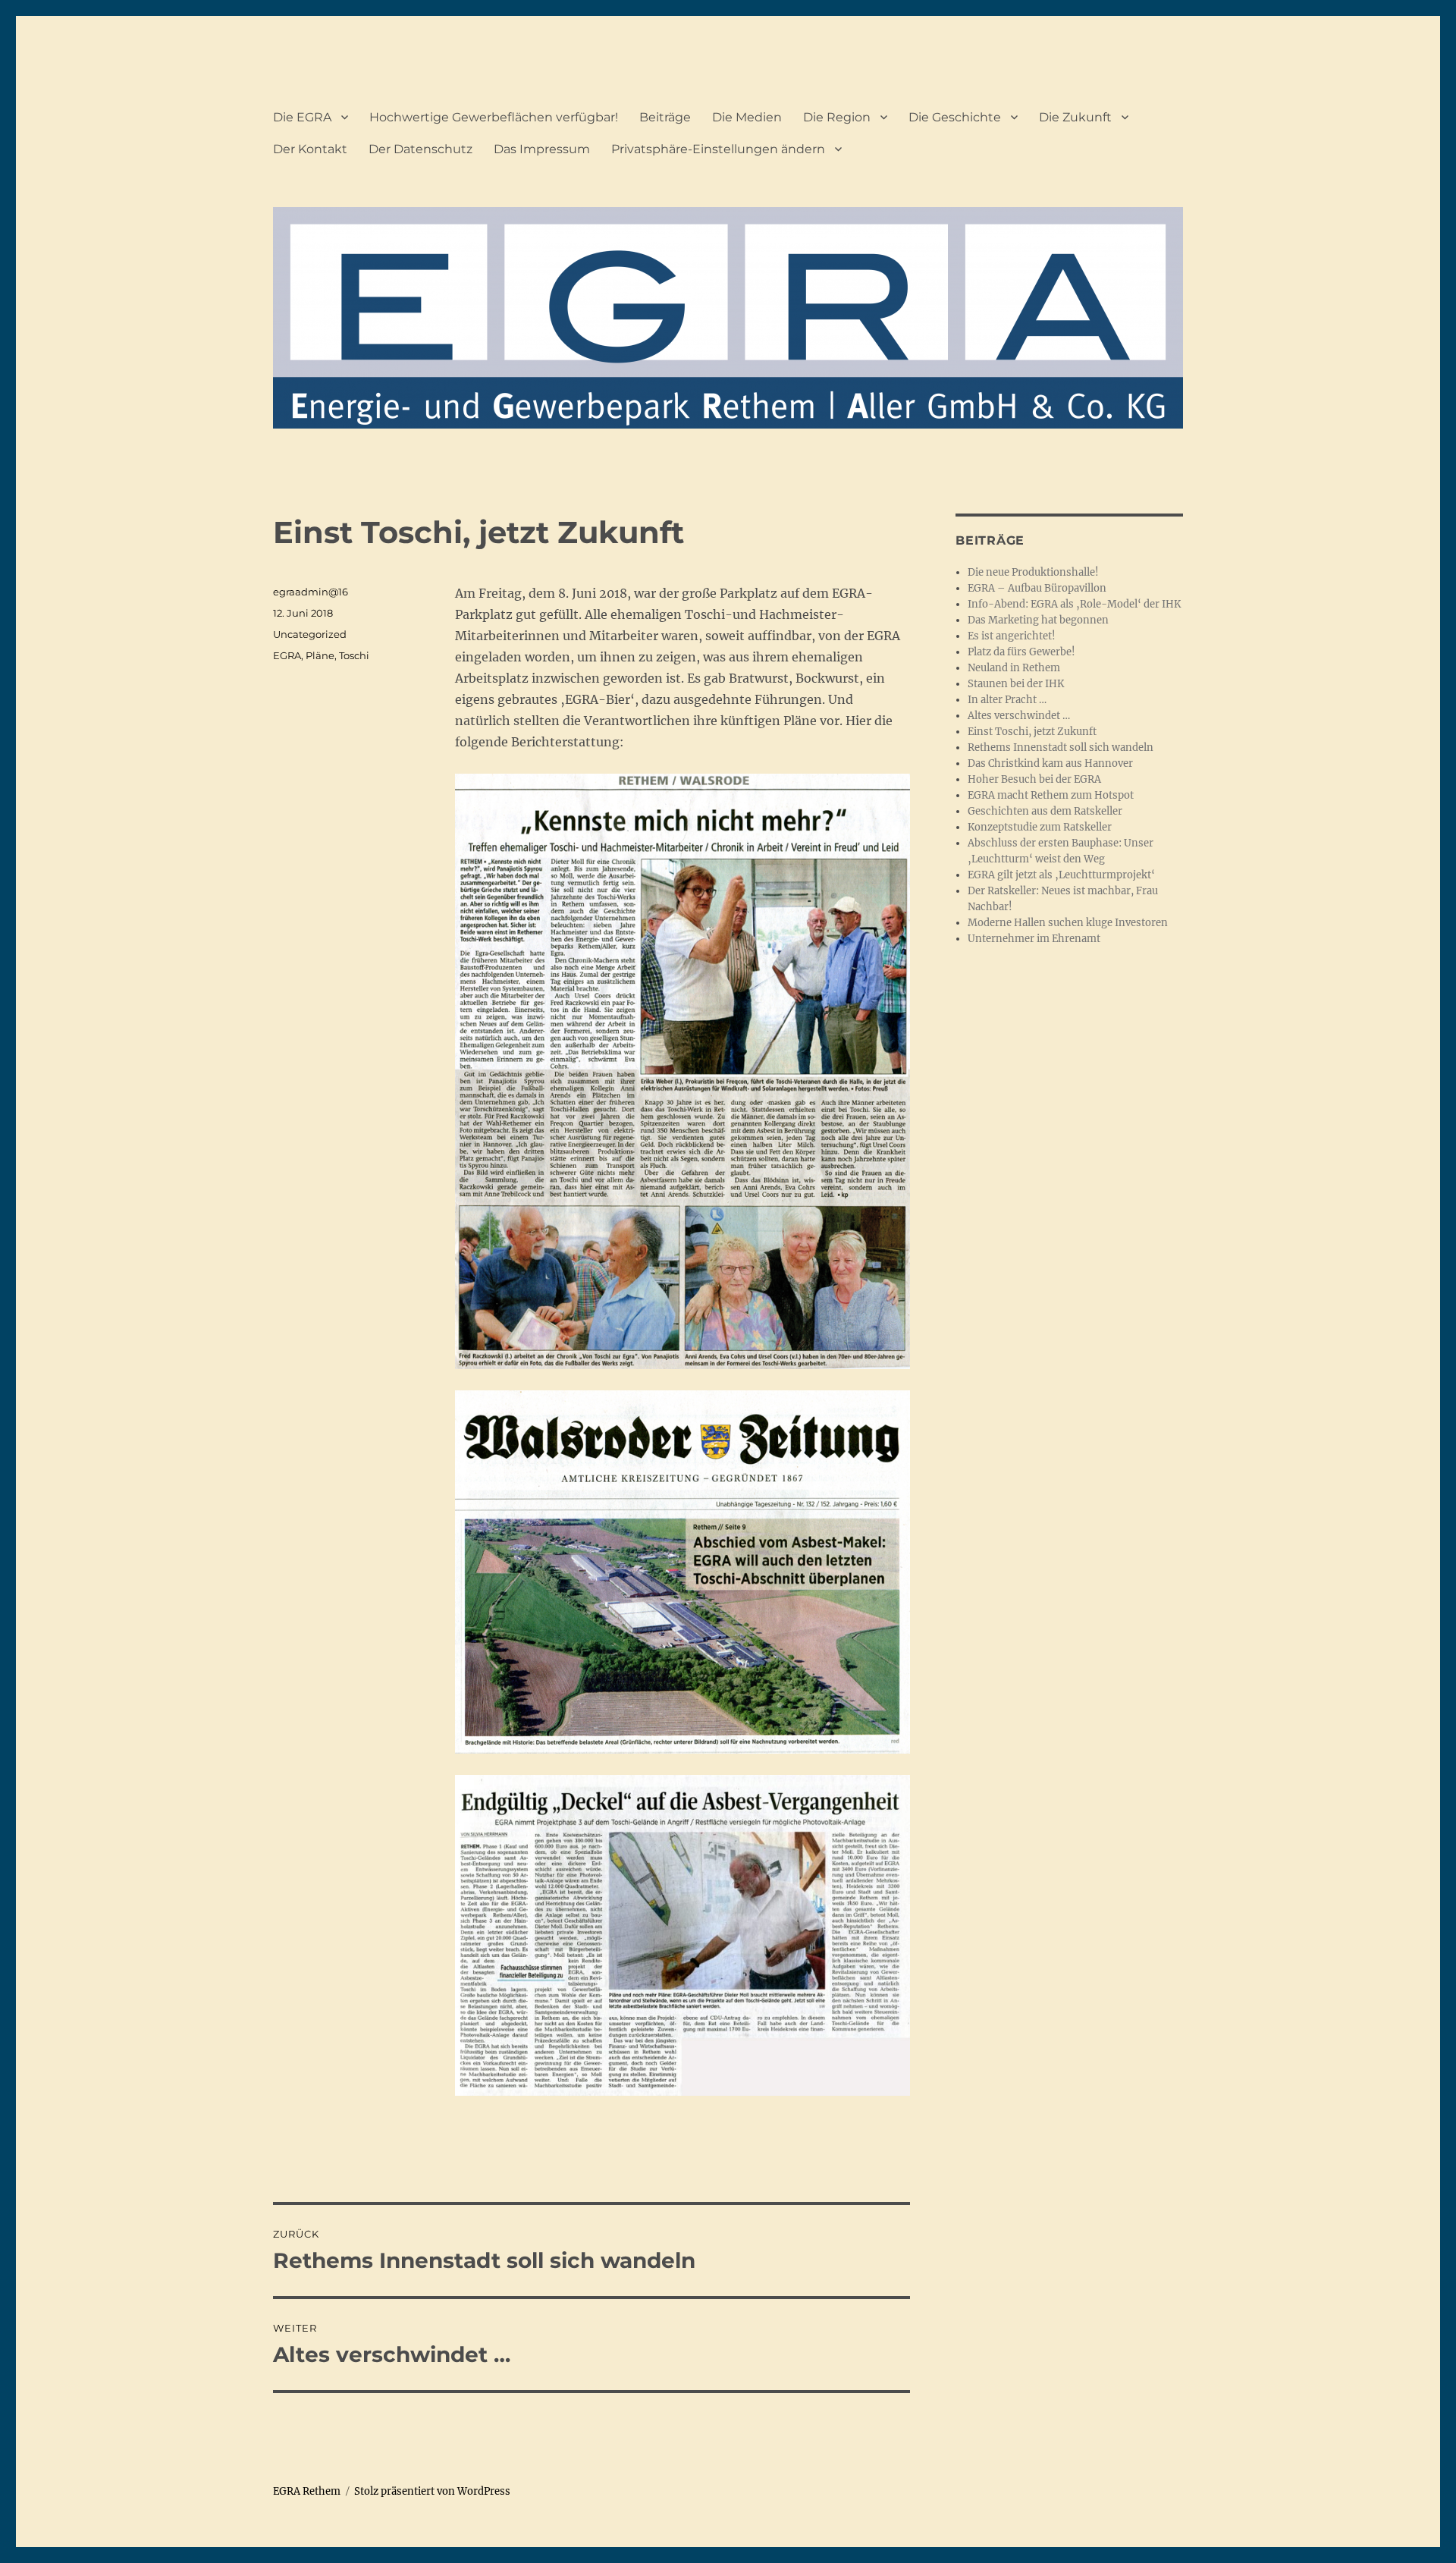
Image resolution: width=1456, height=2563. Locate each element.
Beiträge (665, 117)
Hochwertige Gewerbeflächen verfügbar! (494, 117)
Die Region (837, 117)
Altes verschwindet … (1019, 716)
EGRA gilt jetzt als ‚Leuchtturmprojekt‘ (1061, 875)
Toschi (354, 655)
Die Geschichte (955, 117)
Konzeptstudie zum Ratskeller (1040, 827)
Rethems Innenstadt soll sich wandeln (1061, 748)
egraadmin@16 (311, 592)
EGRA (287, 655)
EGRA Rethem (307, 2491)
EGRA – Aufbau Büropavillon (1037, 588)
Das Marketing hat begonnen (1038, 620)
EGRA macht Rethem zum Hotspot (1051, 795)
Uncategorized (310, 634)
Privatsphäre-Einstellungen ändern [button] (718, 149)
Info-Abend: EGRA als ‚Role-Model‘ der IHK (1074, 604)
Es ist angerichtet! (1012, 636)
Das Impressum (542, 149)
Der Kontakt (310, 149)
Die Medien (747, 117)
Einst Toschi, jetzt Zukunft (1032, 732)
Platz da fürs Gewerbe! (1021, 652)
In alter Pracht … (1007, 700)
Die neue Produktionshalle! (1033, 572)
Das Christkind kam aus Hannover (1050, 763)
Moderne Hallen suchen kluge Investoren (1068, 923)
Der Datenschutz (420, 149)
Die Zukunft (1075, 117)
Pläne (320, 655)
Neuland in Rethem (1014, 668)
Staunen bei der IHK (1016, 684)
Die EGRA (302, 117)
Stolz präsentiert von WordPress (432, 2491)
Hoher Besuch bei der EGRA (1034, 779)
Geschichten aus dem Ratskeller (1045, 811)
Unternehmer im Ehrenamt (1034, 939)
